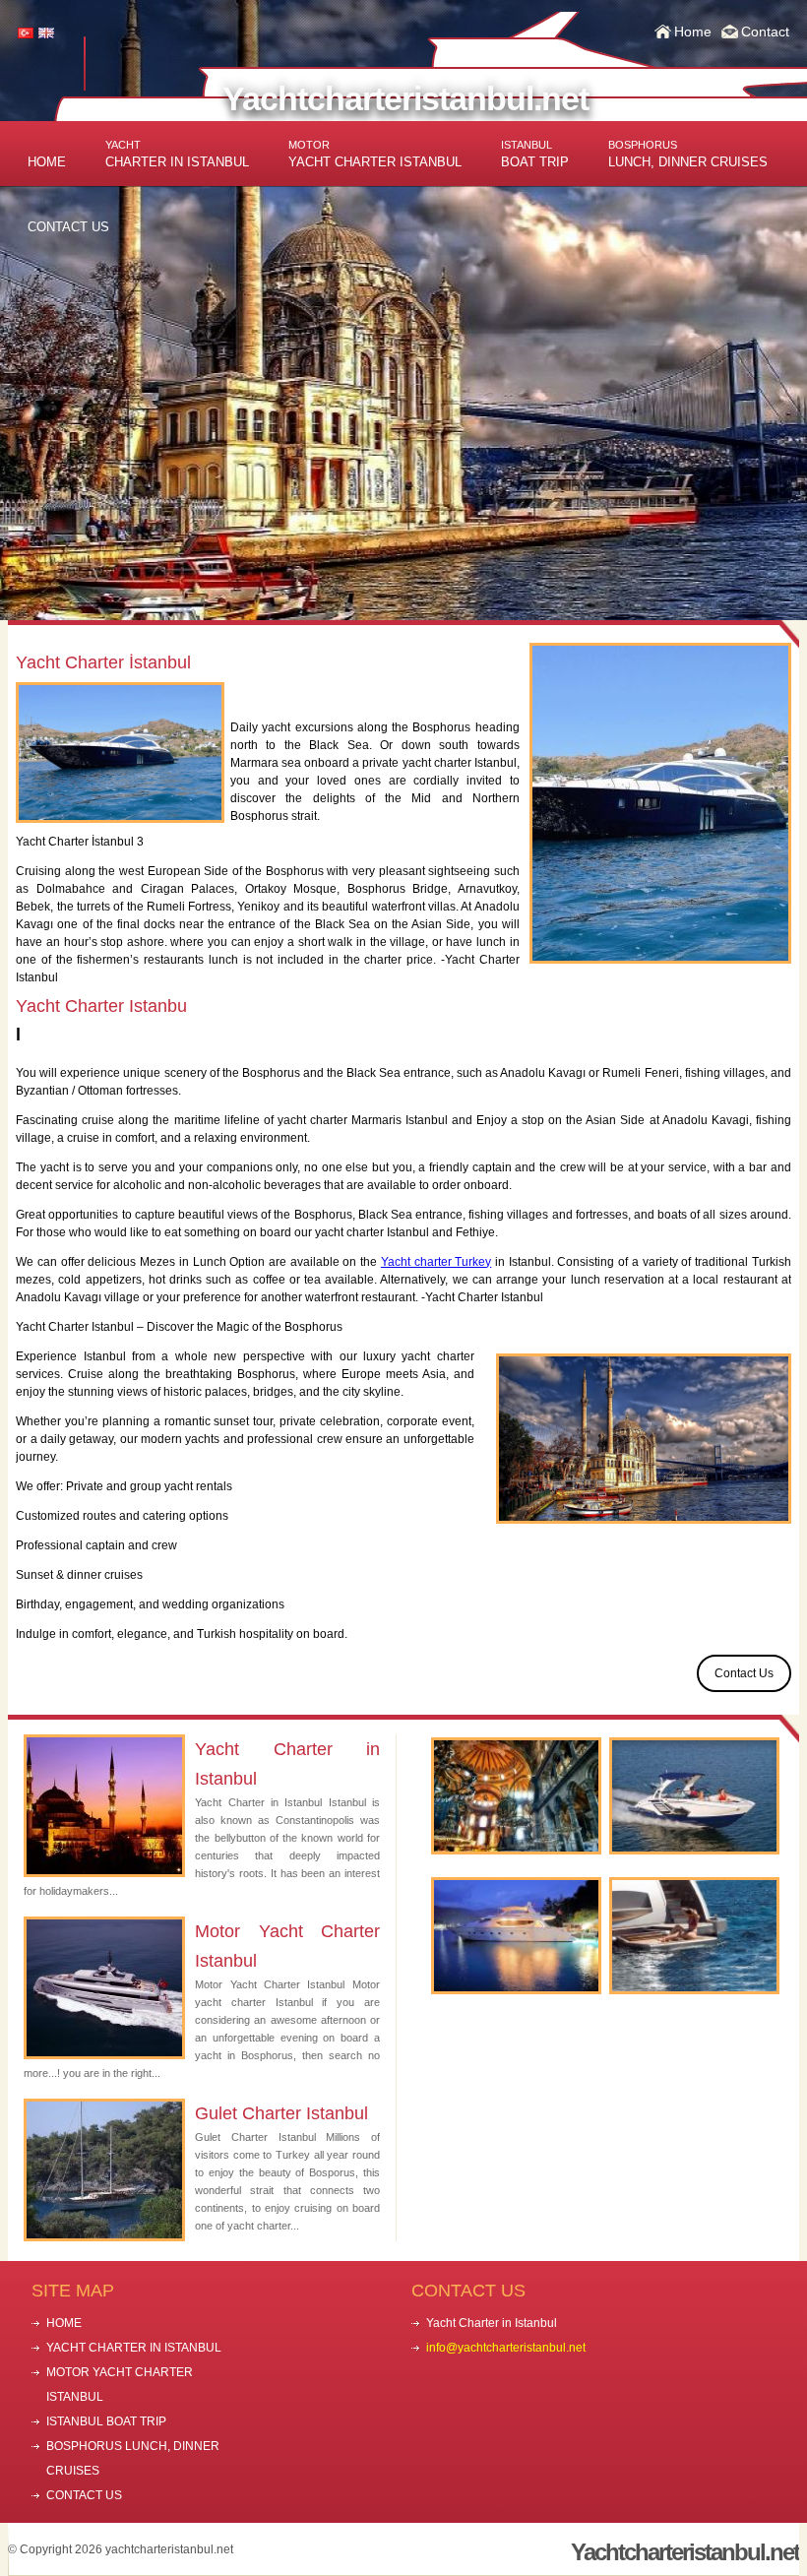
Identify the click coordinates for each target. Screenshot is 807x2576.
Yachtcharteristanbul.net (405, 98)
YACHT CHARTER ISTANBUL (375, 154)
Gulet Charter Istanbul (281, 2113)
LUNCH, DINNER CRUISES (688, 154)
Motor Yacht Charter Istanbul (287, 1946)
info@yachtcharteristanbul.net (506, 2348)
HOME (47, 162)
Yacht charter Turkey (436, 1262)
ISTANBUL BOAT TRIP (106, 2421)
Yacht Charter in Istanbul (287, 1764)
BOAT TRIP (535, 154)
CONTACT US (68, 227)
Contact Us (744, 1673)
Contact (765, 31)
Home (693, 31)
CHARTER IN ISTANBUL (177, 154)
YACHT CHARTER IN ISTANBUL (134, 2348)
